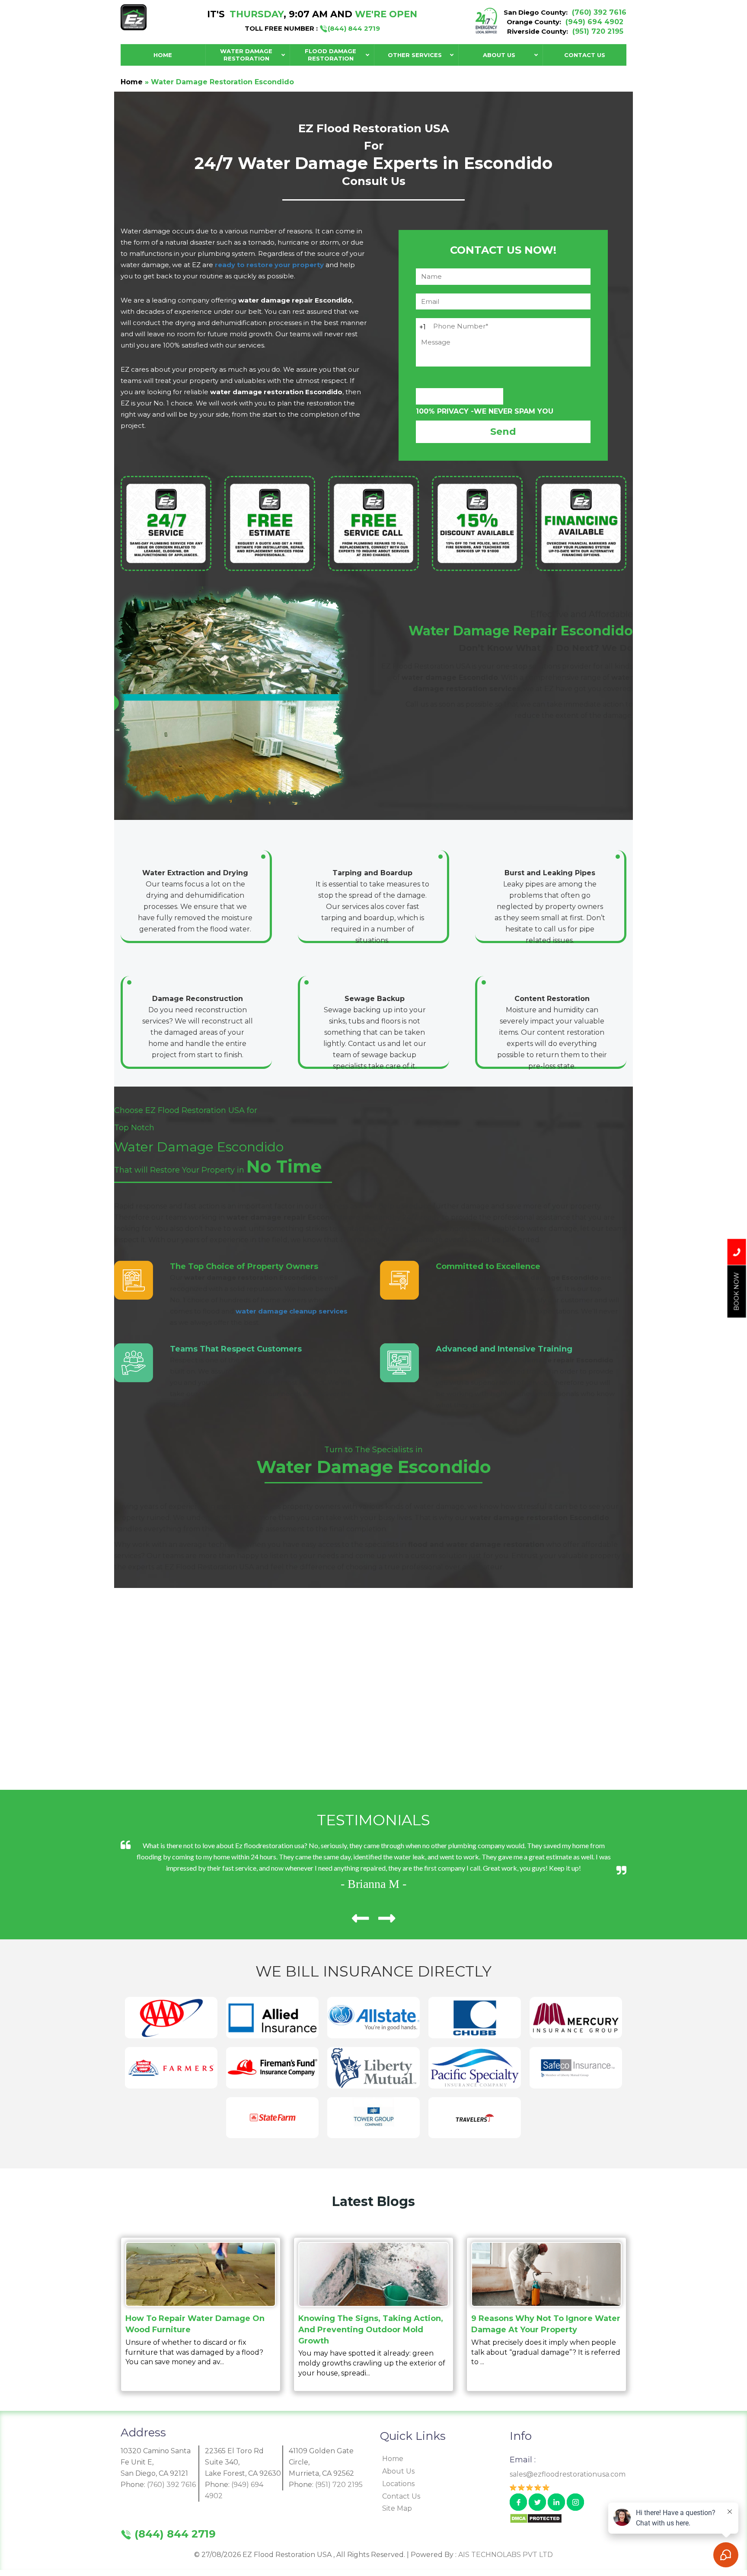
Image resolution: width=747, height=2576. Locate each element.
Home (132, 82)
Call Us (737, 1252)
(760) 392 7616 (599, 12)
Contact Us (401, 2496)
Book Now (737, 1292)
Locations (398, 2484)
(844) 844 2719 (354, 28)
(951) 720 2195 (598, 31)
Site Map (397, 2508)
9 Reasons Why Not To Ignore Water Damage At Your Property (546, 2324)
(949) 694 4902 (594, 22)
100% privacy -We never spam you (485, 411)
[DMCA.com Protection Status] (536, 2518)
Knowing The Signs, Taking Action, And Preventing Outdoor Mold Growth (371, 2329)
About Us (398, 2471)
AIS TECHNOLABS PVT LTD (506, 2555)
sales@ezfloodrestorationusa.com (568, 2474)
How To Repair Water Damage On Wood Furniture (195, 2324)
